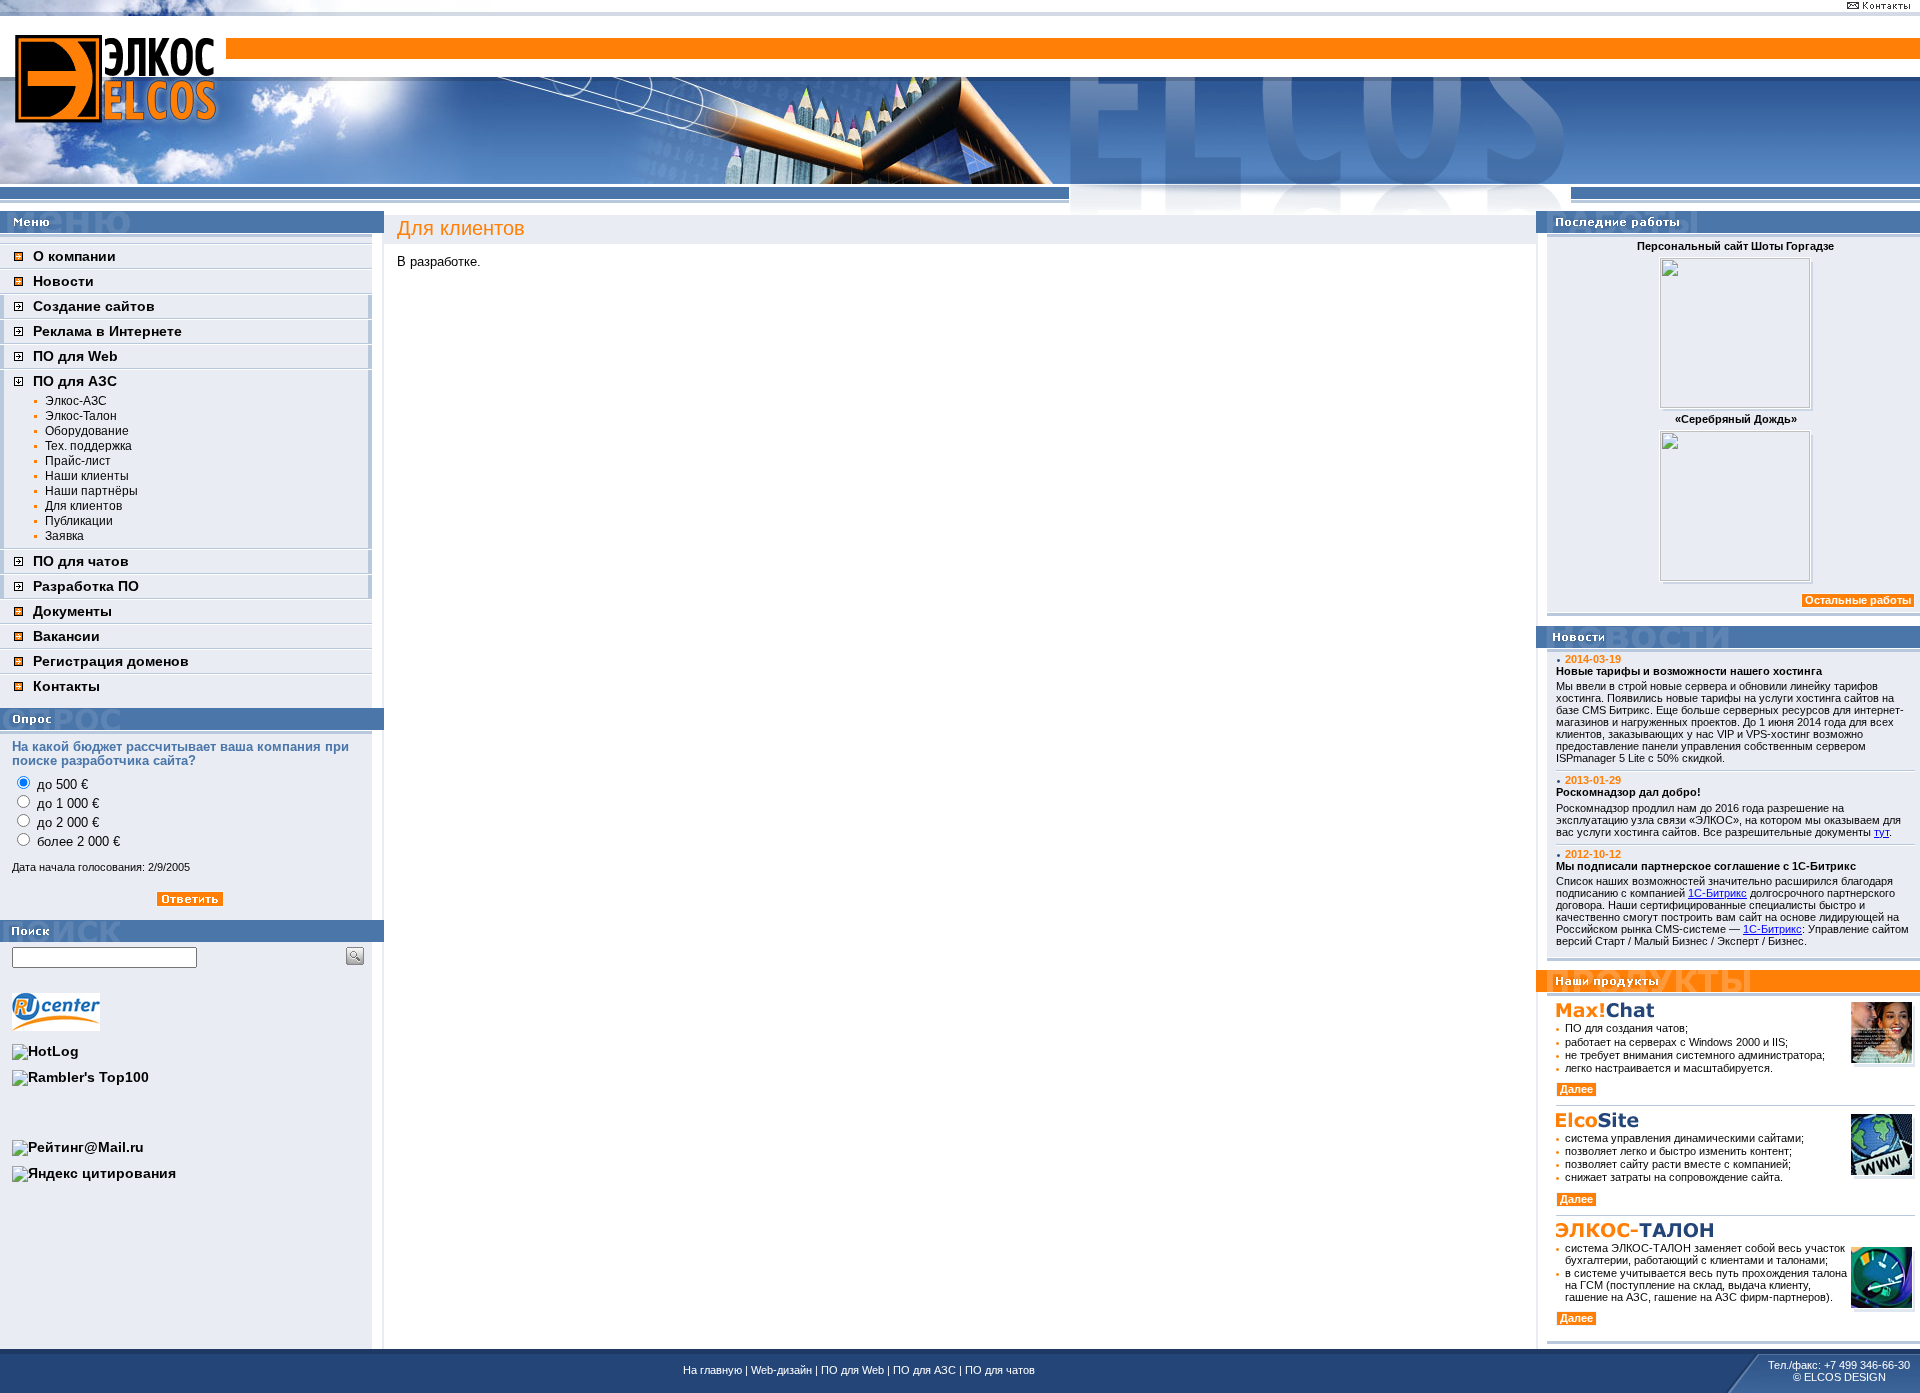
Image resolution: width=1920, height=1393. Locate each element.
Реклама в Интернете (107, 331)
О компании (74, 256)
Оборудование (87, 430)
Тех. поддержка (88, 445)
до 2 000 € (68, 823)
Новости (63, 281)
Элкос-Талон (81, 415)
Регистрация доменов (111, 661)
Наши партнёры (91, 490)
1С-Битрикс (1717, 893)
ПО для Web (75, 356)
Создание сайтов (94, 306)
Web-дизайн (781, 1370)
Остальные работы (1858, 600)
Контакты (66, 686)
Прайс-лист (78, 460)
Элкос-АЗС (76, 400)
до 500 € (62, 785)
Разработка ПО (86, 586)
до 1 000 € (68, 804)
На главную (712, 1370)
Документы (72, 611)
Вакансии (66, 636)
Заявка (64, 535)
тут (1881, 832)
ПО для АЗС (75, 381)
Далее (1576, 1089)
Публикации (79, 520)
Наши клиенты (87, 475)
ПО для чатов (81, 561)
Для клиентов (83, 505)
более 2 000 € (78, 842)
